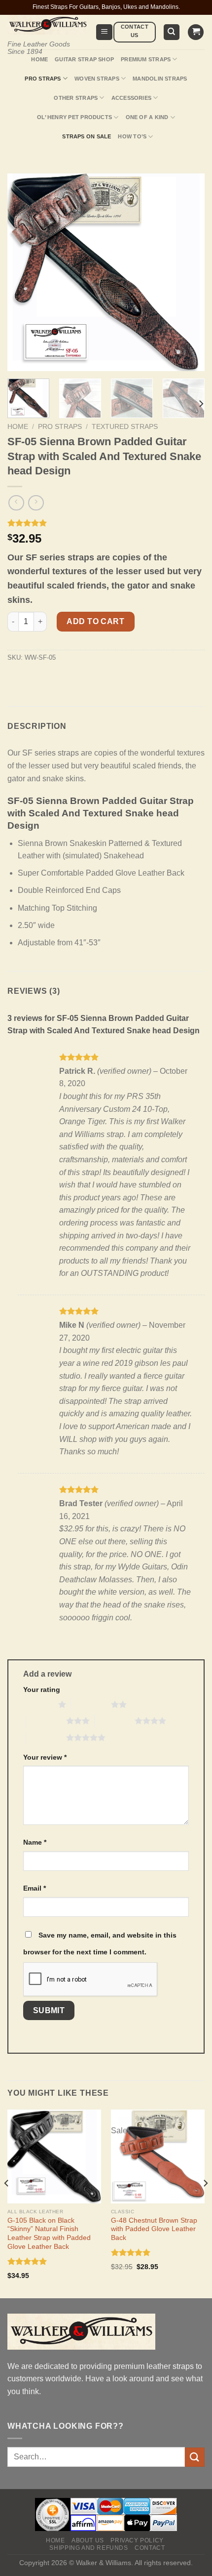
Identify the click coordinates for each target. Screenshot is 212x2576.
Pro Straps (43, 79)
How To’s (132, 136)
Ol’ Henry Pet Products (74, 117)
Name (35, 1842)
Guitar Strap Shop (84, 59)
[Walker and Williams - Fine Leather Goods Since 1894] (48, 25)
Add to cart (95, 621)
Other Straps (76, 98)
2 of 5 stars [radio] (91, 1704)
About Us (88, 2540)
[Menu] (104, 32)
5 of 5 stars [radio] (46, 1737)
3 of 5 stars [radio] (46, 1721)
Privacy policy (137, 2540)
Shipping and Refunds (88, 2548)
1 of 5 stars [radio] (38, 1704)
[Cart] (196, 32)
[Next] (201, 404)
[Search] (172, 32)
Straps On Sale (87, 136)
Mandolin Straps (160, 79)
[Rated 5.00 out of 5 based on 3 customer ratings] (106, 523)
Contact (150, 2548)
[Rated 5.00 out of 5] (27, 2261)
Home (39, 59)
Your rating (42, 1689)
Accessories (131, 98)
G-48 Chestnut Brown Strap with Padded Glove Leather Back (154, 2229)
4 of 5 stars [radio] (115, 1721)
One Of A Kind (147, 117)
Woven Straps (97, 79)
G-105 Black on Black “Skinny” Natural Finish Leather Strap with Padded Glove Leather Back (49, 2234)
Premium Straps (146, 59)
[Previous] (7, 2203)
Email (35, 1888)
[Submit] (195, 2457)
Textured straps (125, 427)
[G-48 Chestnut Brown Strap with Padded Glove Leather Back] (158, 2156)
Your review (45, 1757)
